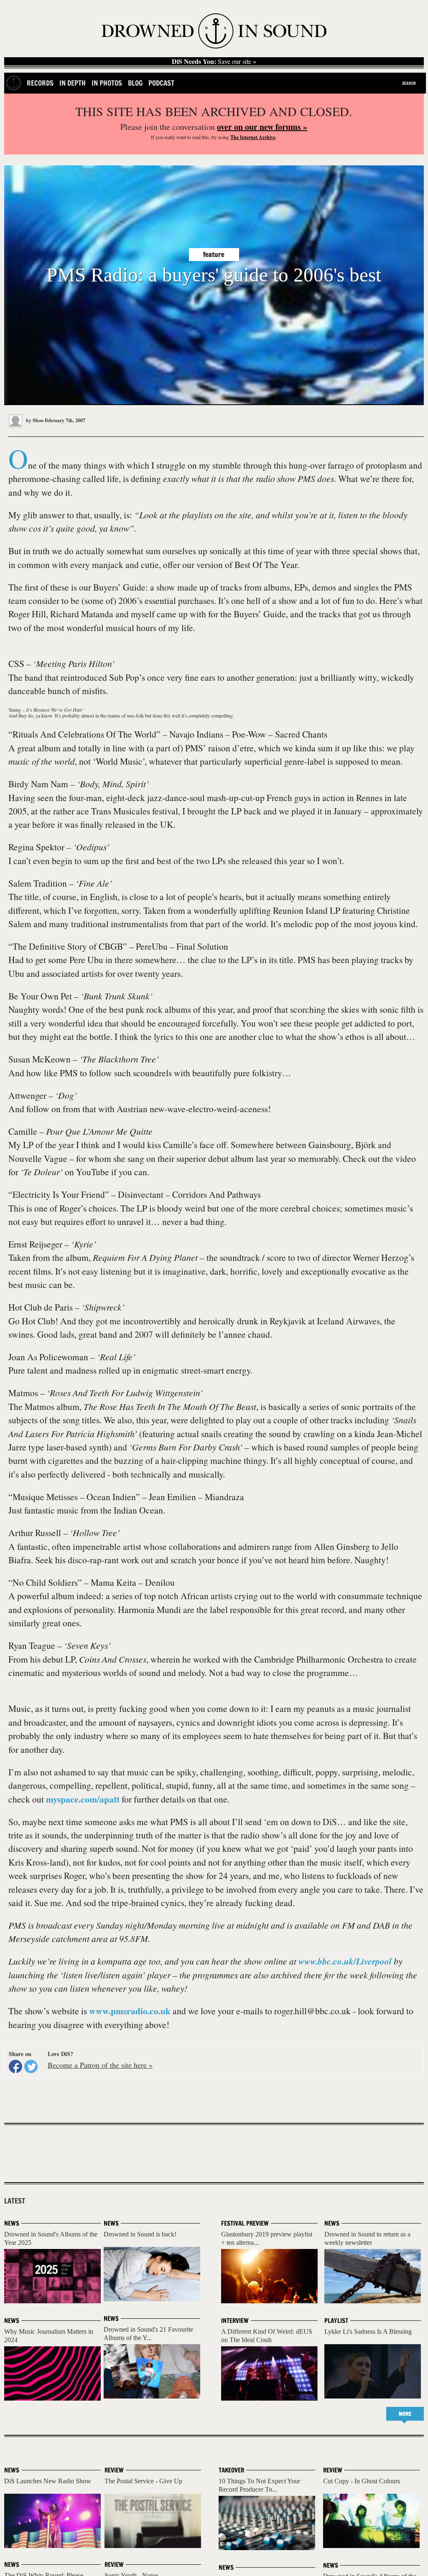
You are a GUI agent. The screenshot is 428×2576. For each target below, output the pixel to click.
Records (40, 83)
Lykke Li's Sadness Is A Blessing (368, 2331)
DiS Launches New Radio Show (48, 2481)
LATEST (15, 2201)
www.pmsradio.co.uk (130, 2011)
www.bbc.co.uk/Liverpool (345, 1961)
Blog (135, 83)
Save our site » (214, 61)
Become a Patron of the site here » (100, 2065)
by (34, 420)
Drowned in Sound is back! (140, 2234)
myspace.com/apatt (83, 1799)
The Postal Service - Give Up (143, 2481)
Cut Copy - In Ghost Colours (362, 2481)
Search (409, 83)
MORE (405, 2414)
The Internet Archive (253, 137)
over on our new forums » (262, 127)
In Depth (73, 83)
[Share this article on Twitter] (31, 2066)
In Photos (107, 83)
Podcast (161, 83)
